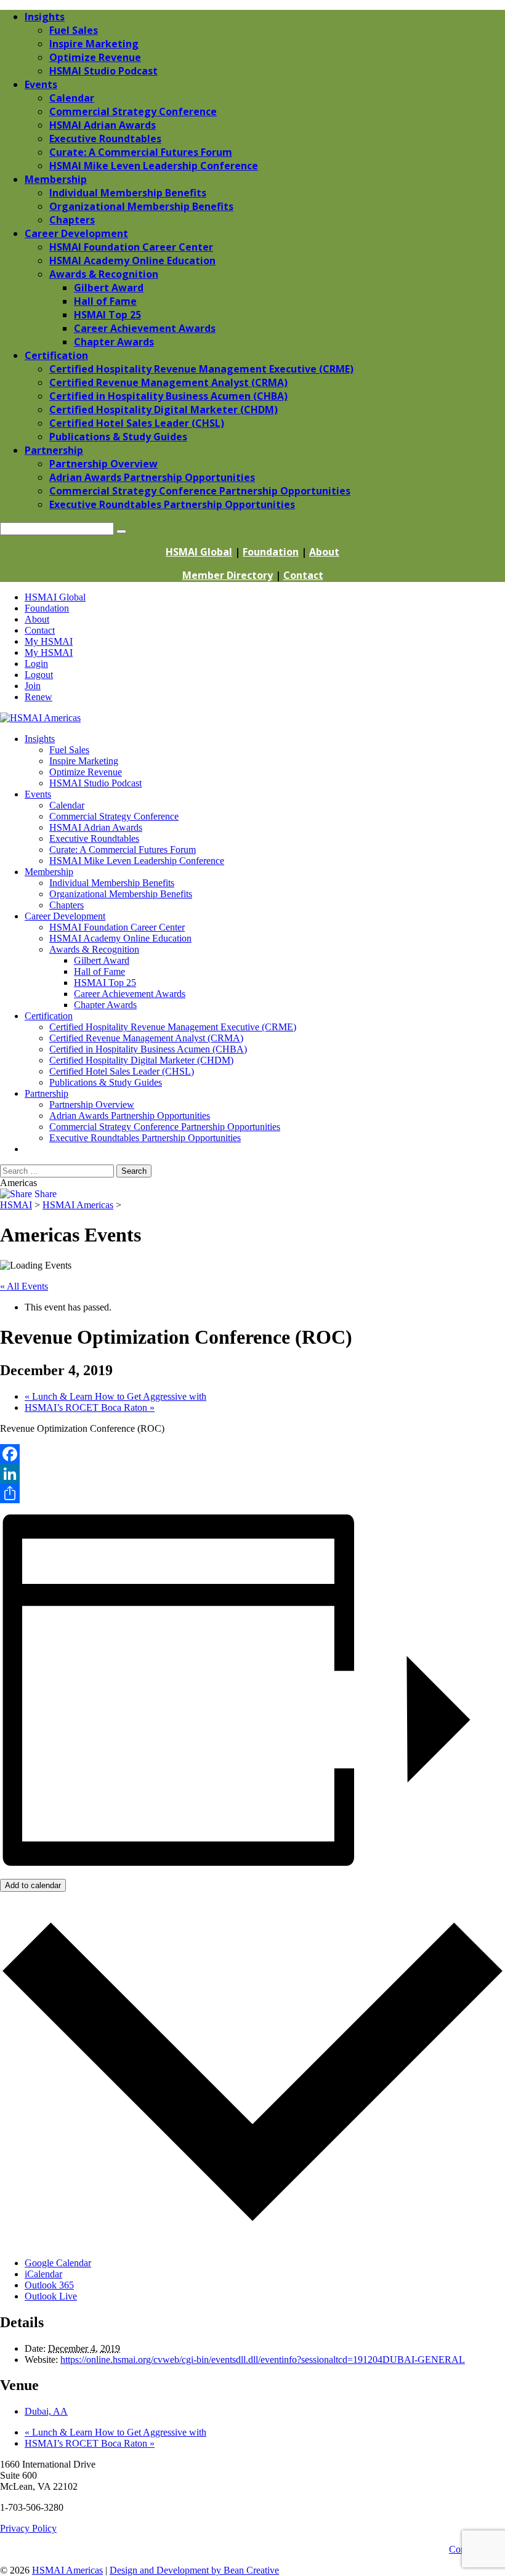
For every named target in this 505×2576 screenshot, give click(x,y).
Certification (49, 1016)
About (324, 552)
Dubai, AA (46, 2411)
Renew (38, 697)
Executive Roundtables (94, 838)
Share (44, 1194)
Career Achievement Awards (130, 994)
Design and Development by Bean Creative (194, 2570)
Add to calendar (33, 1885)
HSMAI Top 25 (105, 983)
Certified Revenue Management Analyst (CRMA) (146, 1038)
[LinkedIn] (252, 1474)
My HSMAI (49, 641)
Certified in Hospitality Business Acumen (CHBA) (148, 1049)
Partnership (46, 1093)
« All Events (24, 1286)
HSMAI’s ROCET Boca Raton (90, 1407)
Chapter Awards (105, 1005)
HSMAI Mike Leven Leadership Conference (137, 861)
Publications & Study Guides (106, 1082)
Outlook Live (51, 2296)
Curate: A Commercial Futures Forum (123, 850)
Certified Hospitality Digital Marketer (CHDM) (141, 1060)
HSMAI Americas (67, 2570)
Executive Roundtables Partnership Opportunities (145, 1138)
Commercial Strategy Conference (114, 816)
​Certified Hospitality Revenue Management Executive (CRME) (173, 1027)
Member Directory (228, 575)
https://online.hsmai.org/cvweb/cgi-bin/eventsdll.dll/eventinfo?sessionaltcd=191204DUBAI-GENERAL (263, 2360)
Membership (49, 872)
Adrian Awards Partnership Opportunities (130, 1116)
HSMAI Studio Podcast (95, 783)
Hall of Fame (99, 971)
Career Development (65, 916)
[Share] (252, 1493)
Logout (39, 675)
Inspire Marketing (84, 761)
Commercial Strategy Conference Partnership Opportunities (165, 1127)
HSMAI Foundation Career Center (117, 927)
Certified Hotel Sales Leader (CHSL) (122, 1071)
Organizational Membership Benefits (121, 894)
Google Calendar (58, 2263)
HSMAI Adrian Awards (96, 827)
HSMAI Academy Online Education (120, 938)
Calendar (67, 805)
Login (36, 664)
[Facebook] (252, 1454)
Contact (303, 575)
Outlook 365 (49, 2285)
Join (33, 686)
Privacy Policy (28, 2528)
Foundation (271, 552)
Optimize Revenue (86, 772)
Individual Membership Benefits (112, 883)
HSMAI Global (199, 552)
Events (38, 794)
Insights (40, 739)
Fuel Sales (69, 750)
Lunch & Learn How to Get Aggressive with (115, 1396)
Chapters (67, 905)
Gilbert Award (102, 960)
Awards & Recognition (94, 949)
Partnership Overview (92, 1104)
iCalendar (43, 2274)
